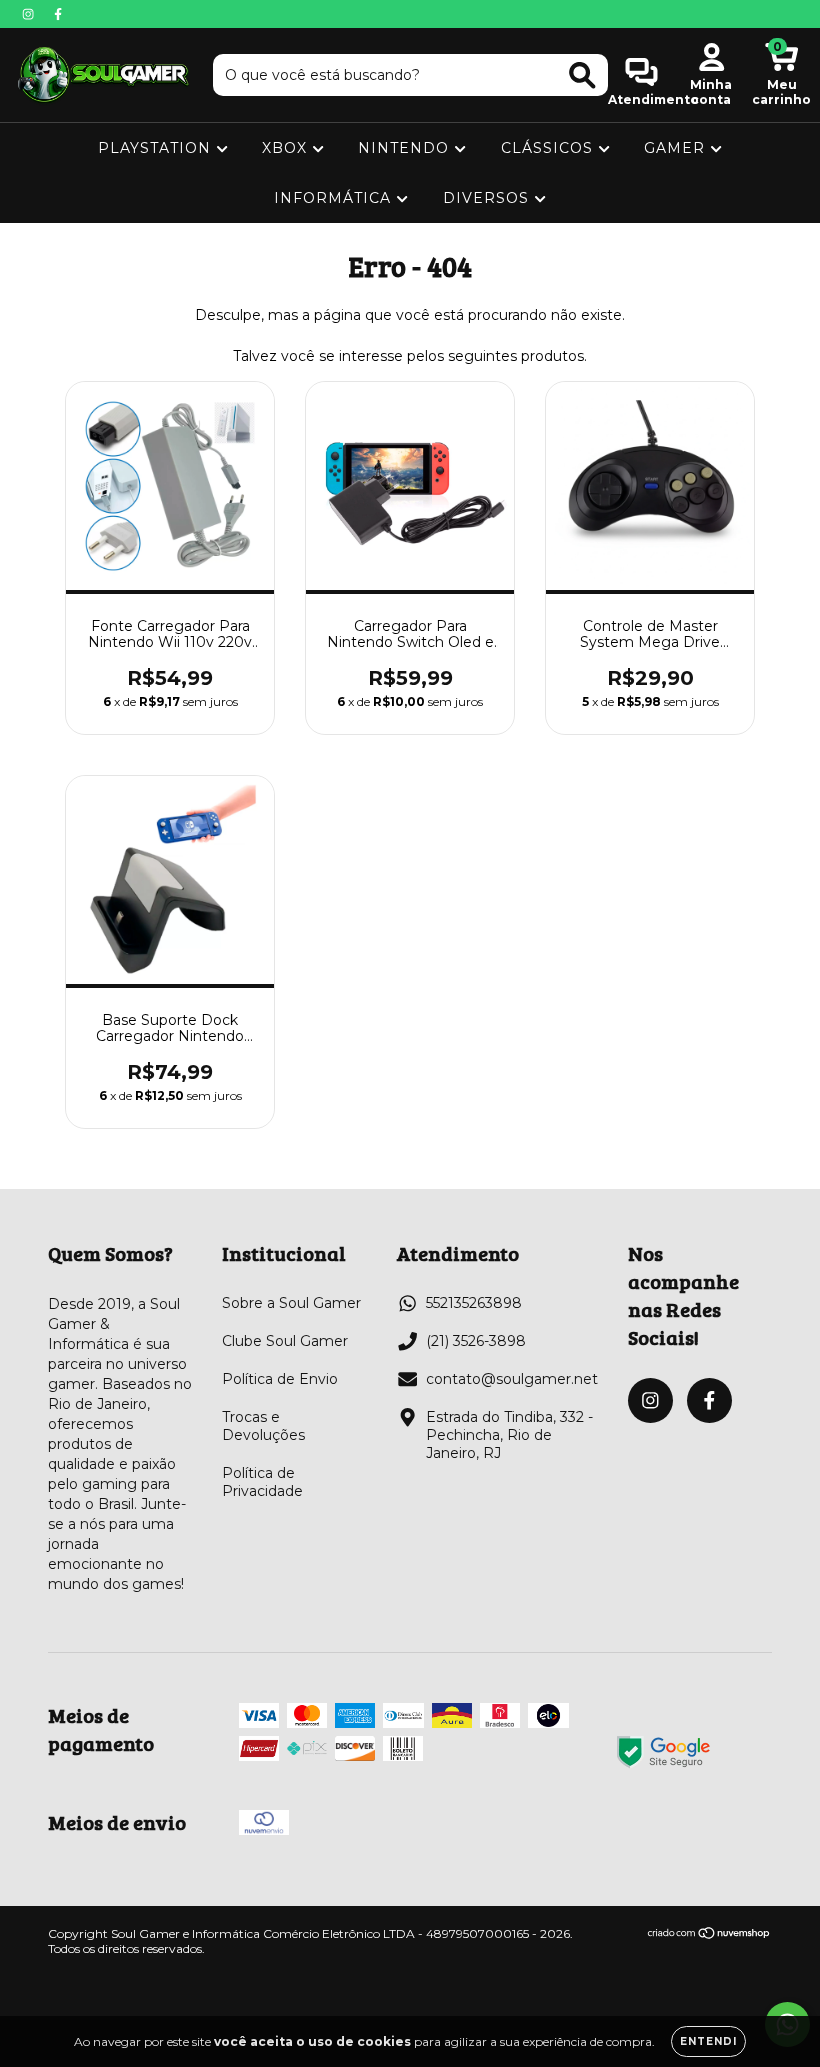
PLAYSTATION (157, 148)
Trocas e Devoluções (263, 1426)
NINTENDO (406, 148)
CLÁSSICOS (549, 148)
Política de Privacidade (262, 1482)
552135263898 (474, 1303)
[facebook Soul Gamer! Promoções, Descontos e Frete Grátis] (58, 14)
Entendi (708, 2041)
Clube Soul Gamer (285, 1341)
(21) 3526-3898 (476, 1341)
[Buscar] (582, 75)
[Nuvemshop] (709, 1935)
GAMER (677, 148)
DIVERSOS (488, 198)
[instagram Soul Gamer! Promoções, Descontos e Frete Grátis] (30, 14)
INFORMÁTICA (335, 198)
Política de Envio (280, 1379)
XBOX (287, 148)
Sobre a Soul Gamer (291, 1303)
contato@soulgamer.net (512, 1379)
